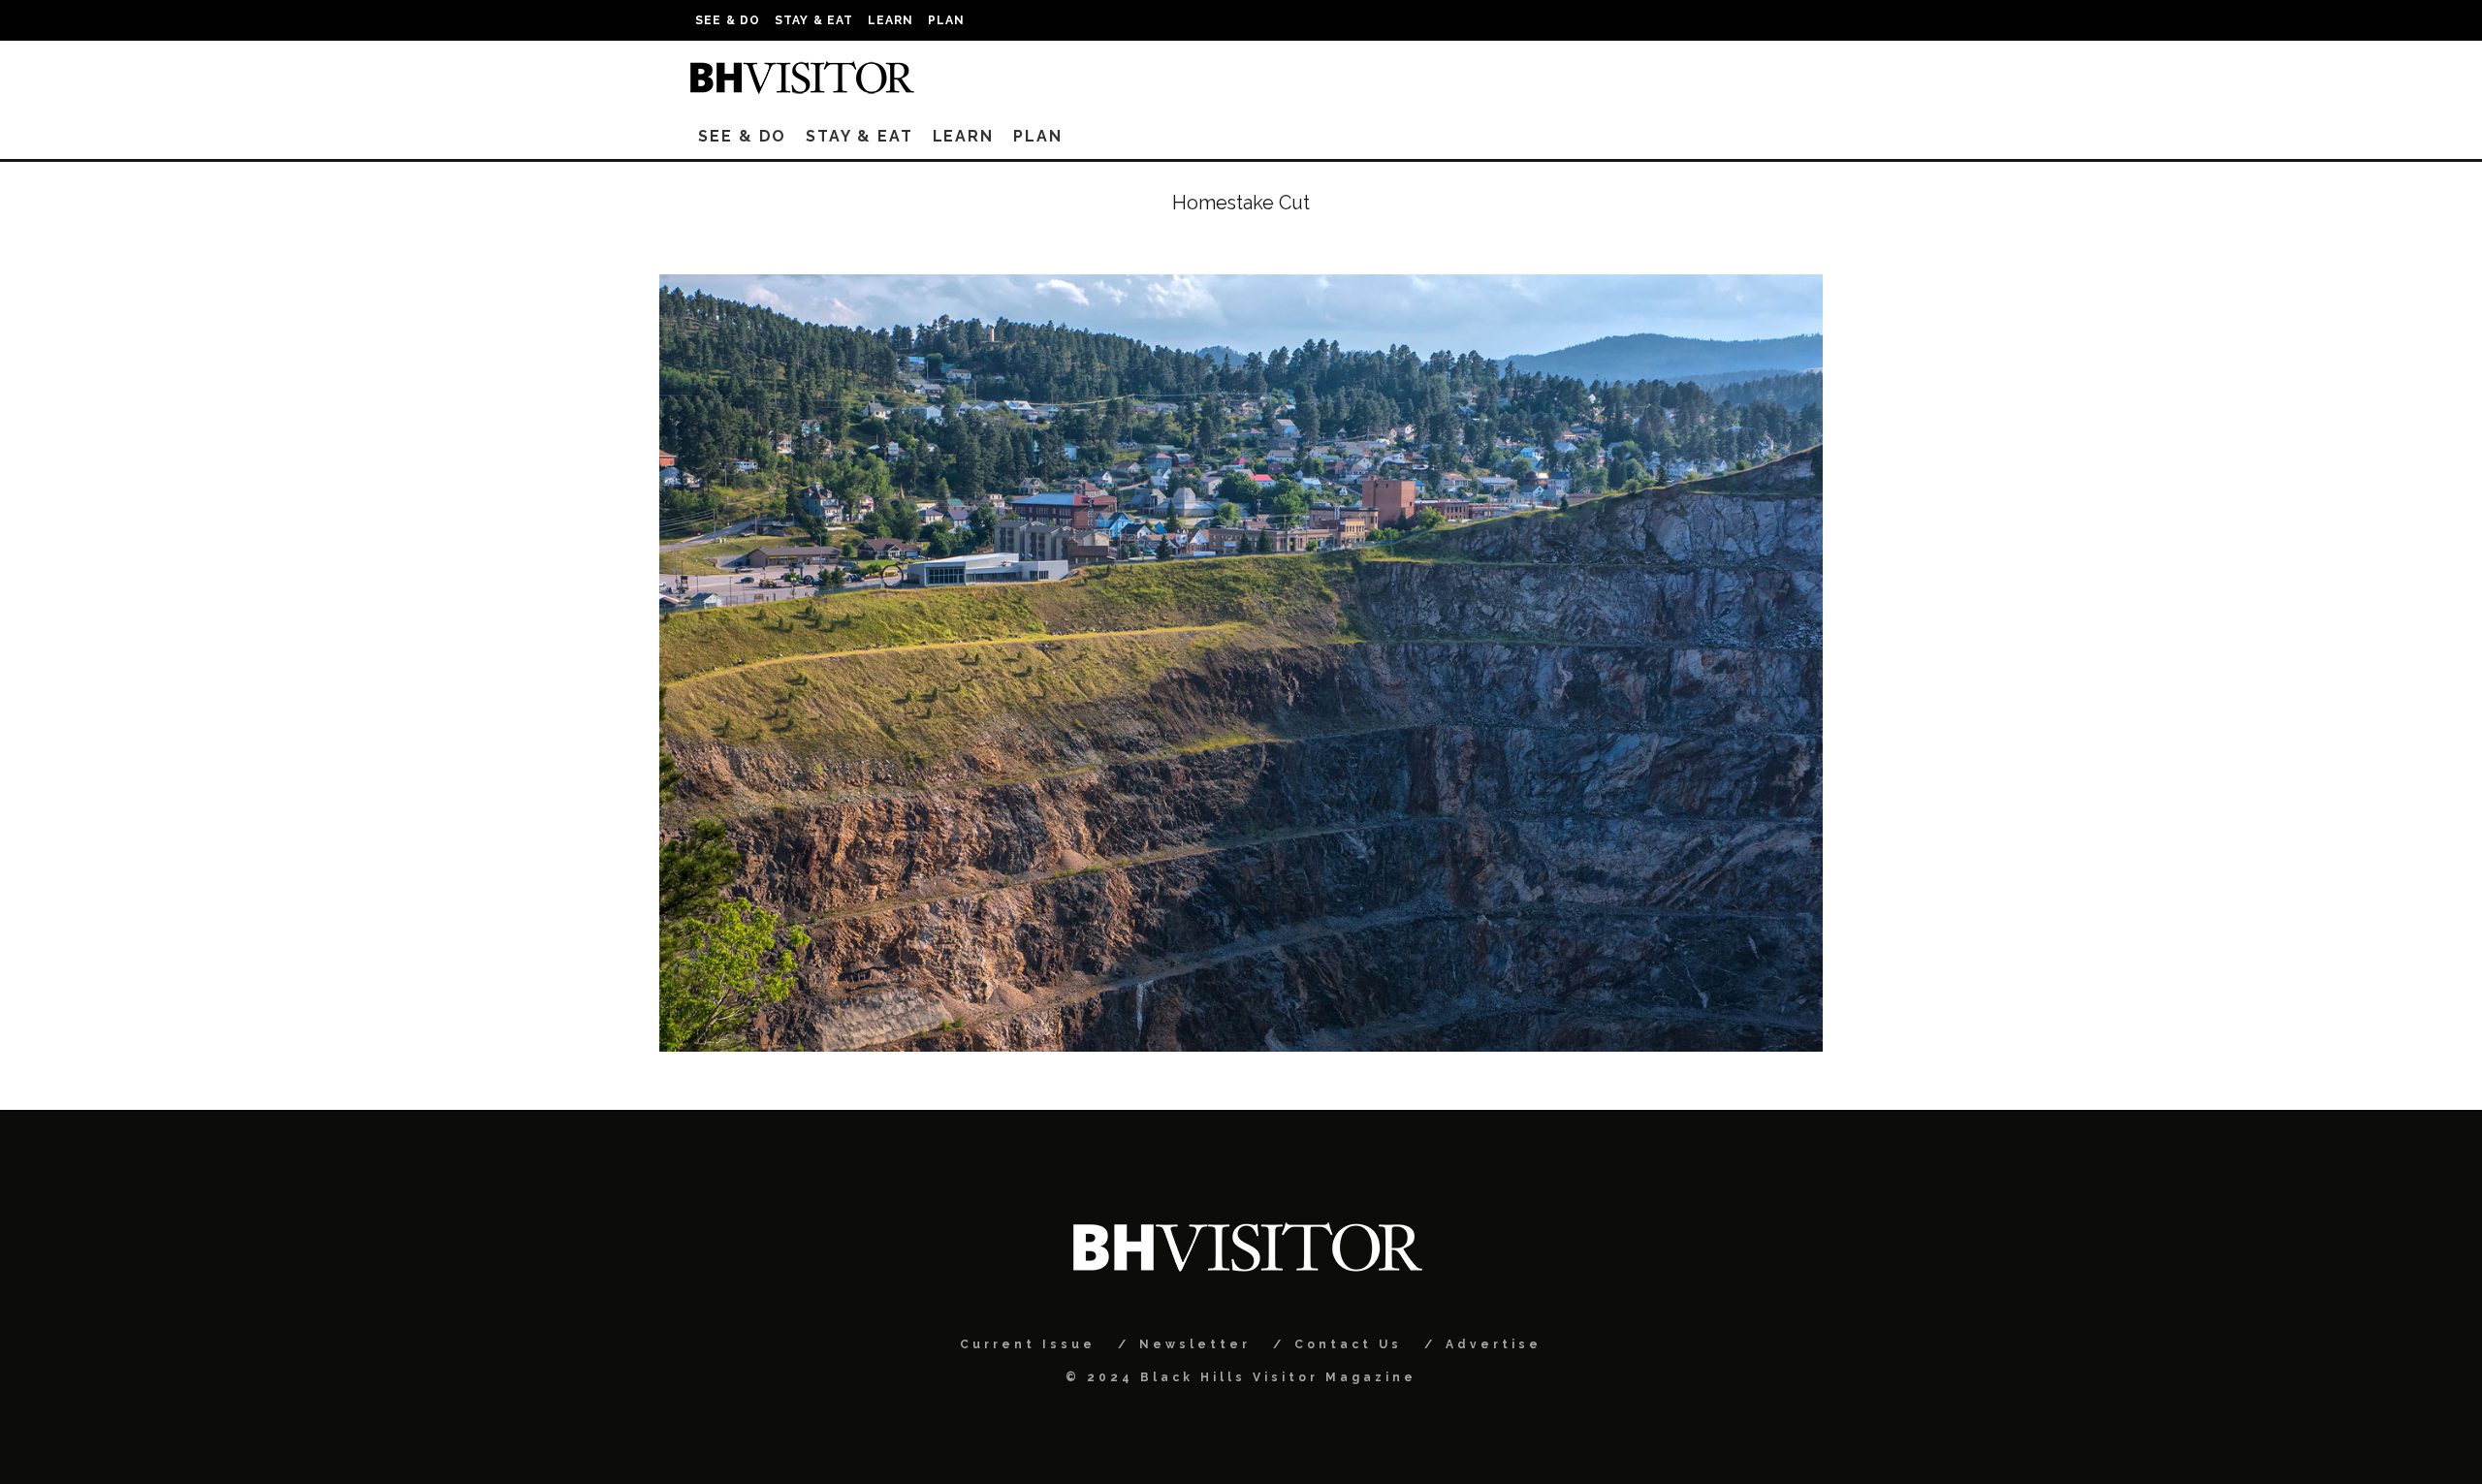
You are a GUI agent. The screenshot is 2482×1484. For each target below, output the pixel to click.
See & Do (728, 20)
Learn (891, 20)
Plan (947, 20)
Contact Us (1348, 1344)
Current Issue (1028, 1344)
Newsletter (1195, 1344)
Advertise (1494, 1344)
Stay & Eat (814, 20)
